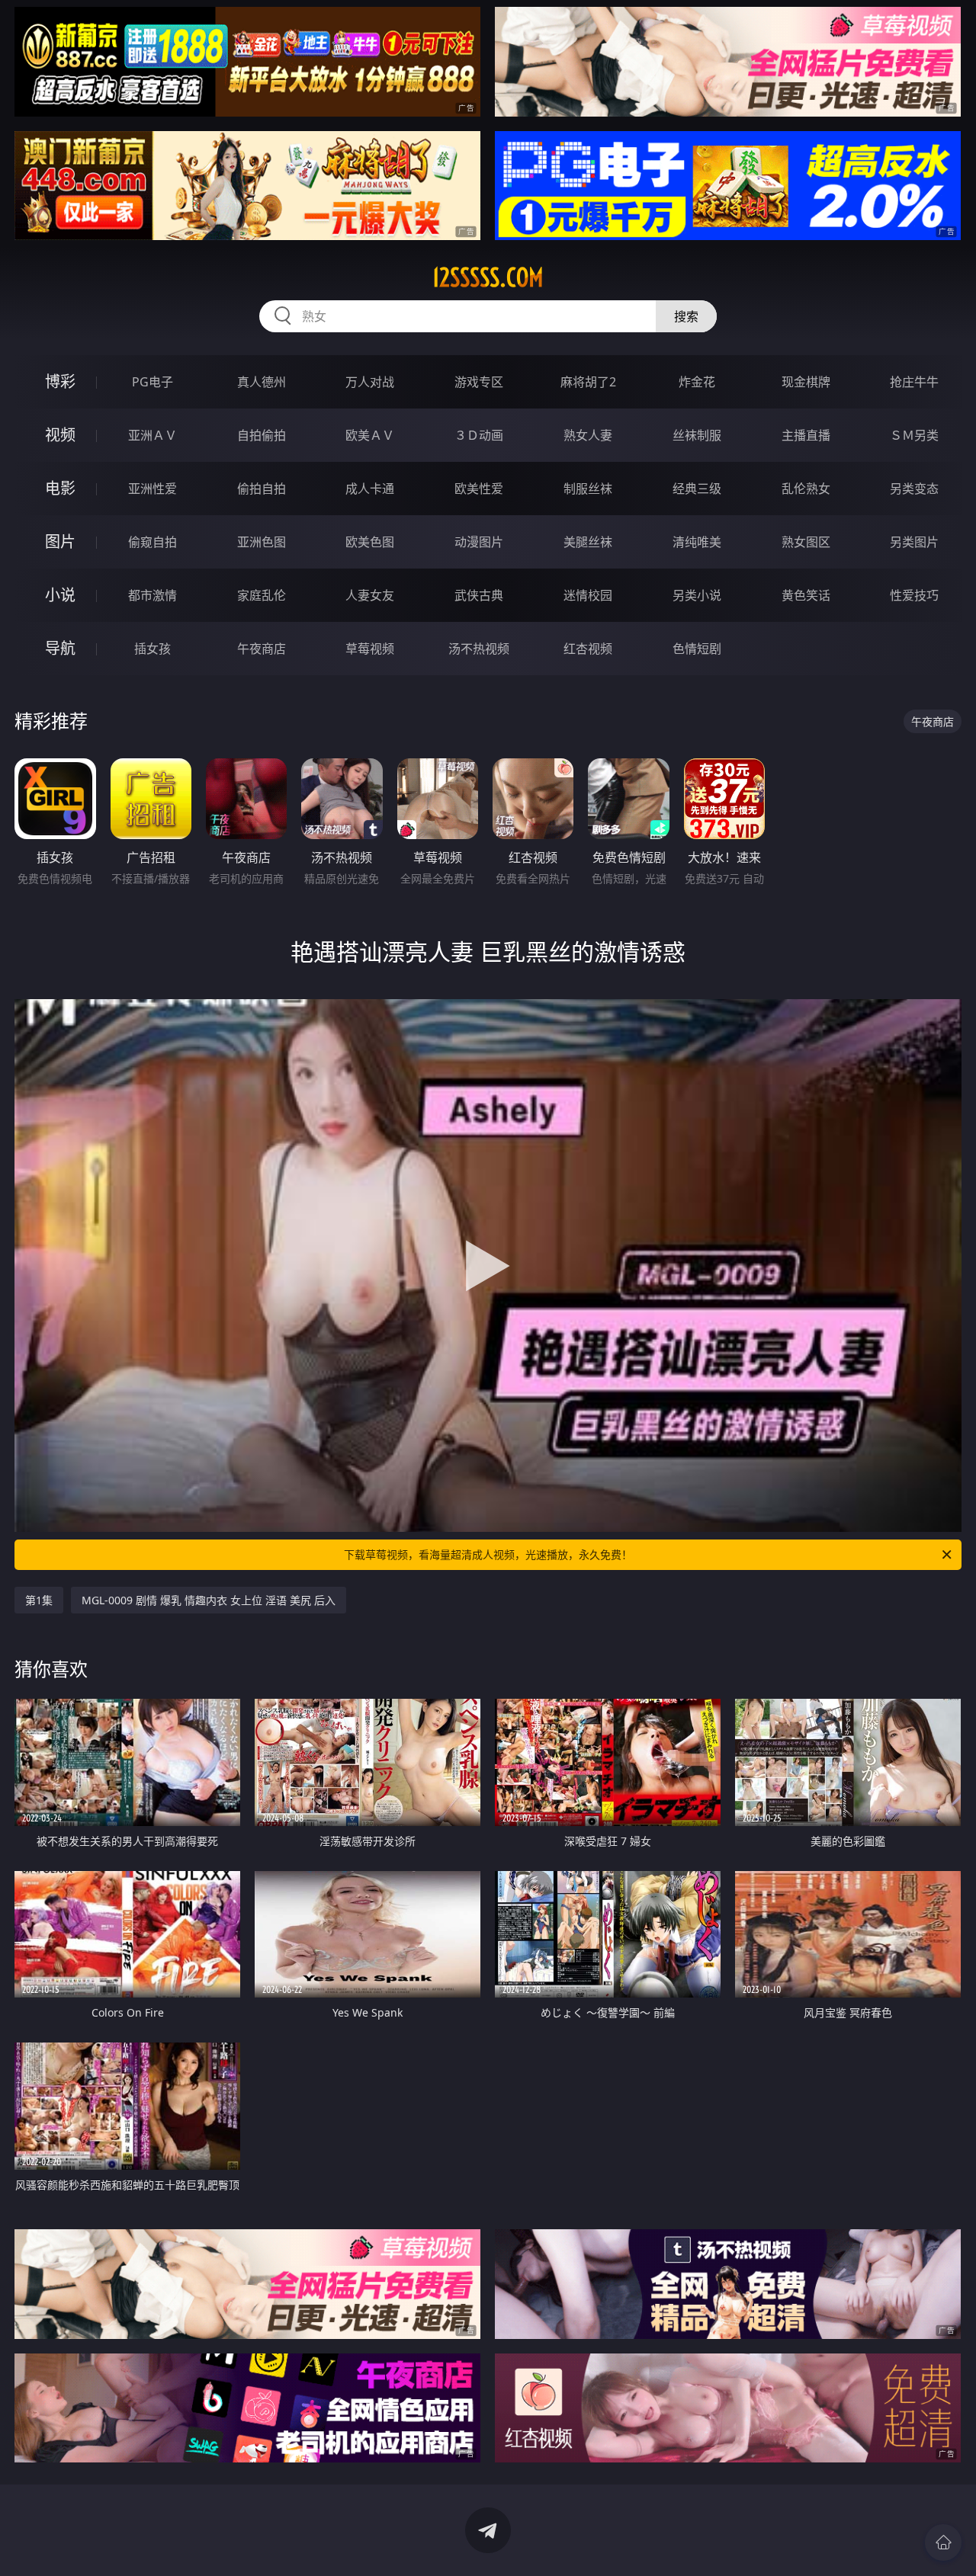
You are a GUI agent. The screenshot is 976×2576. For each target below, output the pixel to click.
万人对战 (370, 382)
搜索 (686, 316)
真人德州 (262, 382)
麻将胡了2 (588, 382)
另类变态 (914, 489)
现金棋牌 (806, 382)
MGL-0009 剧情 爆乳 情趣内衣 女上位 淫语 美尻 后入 (209, 1600)
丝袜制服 (697, 435)
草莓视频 (370, 649)
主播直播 (806, 435)
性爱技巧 (914, 595)
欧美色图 (370, 542)
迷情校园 (588, 595)
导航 (60, 648)
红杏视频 (588, 649)
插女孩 (152, 649)
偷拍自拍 (262, 489)
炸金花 (697, 382)
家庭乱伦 (262, 595)
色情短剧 (697, 649)
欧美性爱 (479, 489)
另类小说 (697, 595)
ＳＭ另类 (914, 435)
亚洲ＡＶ (152, 435)
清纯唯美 (697, 542)
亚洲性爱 (152, 489)
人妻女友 (370, 595)
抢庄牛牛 (914, 382)
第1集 (39, 1600)
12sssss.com (488, 277)
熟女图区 (806, 542)
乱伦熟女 (806, 489)
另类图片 (914, 542)
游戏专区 (479, 382)
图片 (60, 541)
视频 (60, 435)
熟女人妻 (588, 435)
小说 (60, 595)
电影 (60, 488)
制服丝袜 (588, 489)
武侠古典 (479, 595)
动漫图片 (479, 542)
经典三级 (697, 489)
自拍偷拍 (262, 435)
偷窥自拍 (152, 542)
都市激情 (152, 595)
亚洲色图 (262, 542)
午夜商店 (262, 649)
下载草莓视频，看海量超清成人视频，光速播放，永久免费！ (488, 1554)
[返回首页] (943, 2542)
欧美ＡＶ (370, 435)
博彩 (60, 381)
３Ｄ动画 (479, 435)
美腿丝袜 (588, 542)
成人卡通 (370, 489)
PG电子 (152, 382)
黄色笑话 (806, 595)
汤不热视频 (479, 649)
